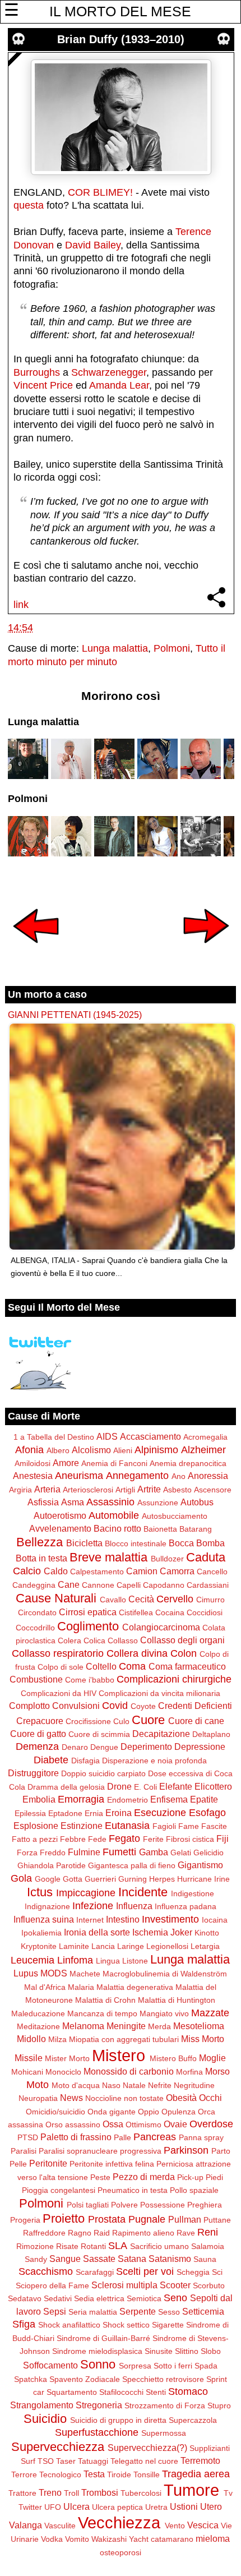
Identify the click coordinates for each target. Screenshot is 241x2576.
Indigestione (193, 1893)
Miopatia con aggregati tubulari (124, 2039)
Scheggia (193, 2272)
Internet (90, 1920)
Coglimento (88, 1626)
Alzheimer (203, 1450)
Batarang (196, 1529)
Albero (58, 1450)
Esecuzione (160, 1813)
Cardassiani (208, 1585)
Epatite (204, 1799)
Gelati (181, 1852)
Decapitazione (161, 1734)
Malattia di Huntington (177, 2000)
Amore (66, 1463)
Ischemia (150, 1932)
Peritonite (48, 2163)
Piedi (214, 2177)
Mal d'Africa (45, 1987)
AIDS (107, 1436)
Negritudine (194, 2085)
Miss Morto (203, 2039)
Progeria (25, 2220)
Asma (73, 1502)
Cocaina (170, 1612)
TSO (46, 2461)
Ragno (80, 2233)
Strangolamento (42, 2405)
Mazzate (210, 2013)
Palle (122, 2137)
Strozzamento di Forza (165, 2406)
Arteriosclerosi (88, 1490)
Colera (69, 1640)
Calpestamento (97, 1572)
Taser (66, 2461)
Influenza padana (186, 1906)
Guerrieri (100, 1879)
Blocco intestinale (136, 1543)
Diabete (51, 1760)
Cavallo (113, 1600)
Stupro (219, 2406)
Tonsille (147, 2474)
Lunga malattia (115, 648)
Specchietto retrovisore (163, 2379)
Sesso (169, 2312)
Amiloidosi (33, 1463)
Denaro (75, 1747)
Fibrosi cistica (190, 1839)
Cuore (148, 1720)
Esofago (207, 1813)
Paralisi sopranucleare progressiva (100, 2151)
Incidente (143, 1892)
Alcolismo (91, 1450)
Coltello (101, 1666)
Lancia (103, 1946)
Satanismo (170, 2259)
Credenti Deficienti (195, 1706)
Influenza (134, 1906)
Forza (27, 1852)
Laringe (131, 1946)
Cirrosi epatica (88, 1612)
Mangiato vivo (164, 2013)
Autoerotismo (60, 1515)
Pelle (18, 2164)
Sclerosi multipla (124, 2285)
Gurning (133, 1879)
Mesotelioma (199, 2026)
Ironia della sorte (97, 1932)
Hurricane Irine (203, 1879)
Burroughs (37, 372)
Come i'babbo (90, 1680)
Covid (115, 1706)
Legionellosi (167, 1946)
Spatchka (31, 2379)
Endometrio (128, 1800)
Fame (189, 1826)
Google (48, 1879)
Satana (132, 2259)
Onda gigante (112, 2112)
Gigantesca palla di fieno (132, 1865)
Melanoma (83, 2026)
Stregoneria (99, 2405)
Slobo (211, 2351)
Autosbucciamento (175, 1516)
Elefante (176, 1786)
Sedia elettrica (99, 2298)
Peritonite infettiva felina (112, 2164)
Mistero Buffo (173, 2058)
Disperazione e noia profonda (154, 1761)
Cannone (98, 1585)
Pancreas (155, 2137)
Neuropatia (38, 2098)
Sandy (36, 2259)
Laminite (74, 1946)
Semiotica (144, 2298)
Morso (217, 2071)
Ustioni (184, 2506)
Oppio (149, 2112)
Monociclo (63, 2072)
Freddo (53, 1852)
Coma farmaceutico (187, 1666)
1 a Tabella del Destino (54, 1437)
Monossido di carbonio (129, 2071)
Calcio (27, 1571)
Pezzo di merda (144, 2177)
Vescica (203, 2525)
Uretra (156, 2507)
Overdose (211, 2124)
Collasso (123, 1640)
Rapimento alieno (143, 2233)
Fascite (214, 1826)
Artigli (125, 1490)
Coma (132, 1666)
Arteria (47, 1489)
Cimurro (210, 1600)
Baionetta (160, 1529)
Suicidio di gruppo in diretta (118, 2420)
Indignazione (47, 1906)
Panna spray (201, 2137)
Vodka (52, 2539)
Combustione (36, 1679)
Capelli (129, 1585)
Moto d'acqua (76, 2085)
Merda (159, 2026)
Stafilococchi (121, 2392)
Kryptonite (39, 1946)
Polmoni (172, 648)
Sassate (99, 2259)
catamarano (172, 2539)
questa (29, 205)
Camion (142, 1571)
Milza (57, 2039)
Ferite (153, 1839)
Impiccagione (86, 1893)
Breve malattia (108, 1557)
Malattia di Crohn (105, 2000)
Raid (102, 2233)
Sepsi (55, 2311)
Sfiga (24, 2324)
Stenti (156, 2392)
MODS (54, 1973)
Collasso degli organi (182, 1640)
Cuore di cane (196, 1721)
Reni (208, 2232)
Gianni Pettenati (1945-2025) (75, 1015)
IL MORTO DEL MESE (120, 11)
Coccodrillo (35, 1628)
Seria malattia (93, 2312)
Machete (85, 1974)
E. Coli (145, 1787)
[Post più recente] (36, 951)
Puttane (217, 2220)
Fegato (124, 1838)
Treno (50, 2492)
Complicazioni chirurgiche (174, 1679)
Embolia (39, 1799)
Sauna (205, 2259)
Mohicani (27, 2072)
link (21, 605)
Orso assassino (73, 2125)
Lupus (26, 1973)
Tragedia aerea (196, 2474)
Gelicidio (208, 1852)
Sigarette (168, 2325)
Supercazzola (193, 2420)
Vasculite (60, 2526)
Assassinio (110, 1502)
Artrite (149, 1489)
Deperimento (146, 1746)
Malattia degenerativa (135, 1987)
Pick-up (190, 2177)
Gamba (154, 1852)
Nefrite (160, 2085)
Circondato (37, 1612)
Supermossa (164, 2433)
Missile (29, 2058)
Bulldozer (167, 1559)
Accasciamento (150, 1436)
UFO (53, 2507)
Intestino (123, 1919)
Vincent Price (43, 385)
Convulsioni (76, 1706)
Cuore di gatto (38, 1734)
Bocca (181, 1543)
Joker (181, 1932)
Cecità (141, 1599)
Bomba (210, 1543)
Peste (100, 2177)
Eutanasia (127, 1826)
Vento (175, 2526)
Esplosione (36, 1826)
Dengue (104, 1747)
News (71, 2098)
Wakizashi (109, 2539)
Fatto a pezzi (35, 1839)
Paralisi (24, 2151)
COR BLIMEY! (100, 192)
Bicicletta (84, 1543)
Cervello (175, 1599)
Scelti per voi (145, 2271)
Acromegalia (205, 1437)
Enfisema (169, 1799)
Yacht (139, 2539)
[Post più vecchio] (206, 951)
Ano (179, 1476)
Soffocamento (50, 2365)
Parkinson (186, 2150)
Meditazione (38, 2026)
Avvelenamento (60, 1528)
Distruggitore (33, 1773)
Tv (228, 2493)
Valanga (26, 2525)
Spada (206, 2366)
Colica (94, 1640)
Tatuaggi (93, 2461)
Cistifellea (136, 1612)
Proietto (64, 2218)
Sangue (65, 2259)
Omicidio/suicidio (55, 2112)
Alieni (123, 1450)
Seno (175, 2298)
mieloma (213, 2538)
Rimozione (35, 2246)
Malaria (81, 1987)
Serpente (138, 2311)
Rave (186, 2233)
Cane (69, 1584)
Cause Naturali (56, 1598)
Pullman (185, 2219)
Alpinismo (156, 1450)
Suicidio (45, 2419)
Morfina (189, 2072)
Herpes (162, 1879)
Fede (97, 1839)
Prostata (107, 2219)
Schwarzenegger (109, 372)
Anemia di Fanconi (114, 1463)
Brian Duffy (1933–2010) (121, 39)
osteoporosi (121, 2552)
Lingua (108, 1961)
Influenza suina (44, 1919)
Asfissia (43, 1502)
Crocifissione (88, 1721)
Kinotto (207, 1933)
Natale (134, 2085)
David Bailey (93, 245)
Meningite (126, 2026)
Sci (217, 2272)
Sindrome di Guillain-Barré (103, 2338)
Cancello (212, 1572)
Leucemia (33, 1960)
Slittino (187, 2351)
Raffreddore (44, 2233)
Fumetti (119, 1852)
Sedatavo (25, 2298)
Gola (21, 1878)
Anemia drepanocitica (188, 1463)
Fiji (223, 1838)
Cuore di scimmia (99, 1734)
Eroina (119, 1813)
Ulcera (77, 2506)
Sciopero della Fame (52, 2285)
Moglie (212, 2058)
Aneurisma (79, 1476)
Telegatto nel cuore (144, 2461)
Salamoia (208, 2246)
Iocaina (215, 1920)
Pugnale (147, 2219)
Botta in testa (41, 1558)
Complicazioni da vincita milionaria (159, 1693)
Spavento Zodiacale (85, 2379)
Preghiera (205, 2205)
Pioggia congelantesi (59, 2190)
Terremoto (200, 2460)
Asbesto (177, 1490)
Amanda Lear (119, 385)
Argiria (20, 1490)
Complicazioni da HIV (59, 1693)
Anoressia (208, 1476)
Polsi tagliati (88, 2205)
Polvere (124, 2205)
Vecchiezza (119, 2523)
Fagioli (164, 1826)
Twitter (30, 2507)
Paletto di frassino (76, 2137)
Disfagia (85, 1761)
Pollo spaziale (194, 2190)
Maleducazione (38, 2013)
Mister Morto (67, 2058)
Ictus (40, 1892)
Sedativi (58, 2298)
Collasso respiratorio (58, 1653)
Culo (121, 1721)
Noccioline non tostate (124, 2098)
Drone (119, 1786)
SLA (118, 2246)
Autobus (197, 1502)
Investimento (170, 1919)
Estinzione (82, 1826)
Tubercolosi (141, 2493)
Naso (111, 2085)
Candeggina (34, 1585)
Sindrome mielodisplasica (97, 2351)
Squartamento (72, 2392)
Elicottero (213, 1786)
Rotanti (93, 2246)
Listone (135, 1961)
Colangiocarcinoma (161, 1627)
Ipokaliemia (41, 1933)
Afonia (29, 1450)
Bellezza (40, 1542)
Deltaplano (211, 1734)
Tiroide (119, 2474)
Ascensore (213, 1490)
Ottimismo (143, 2125)
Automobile (114, 1515)
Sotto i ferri (173, 2366)
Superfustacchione (97, 2432)
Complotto (29, 1706)
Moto (38, 2085)
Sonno (98, 2364)
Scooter (175, 2285)
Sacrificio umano (159, 2246)
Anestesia (33, 1476)
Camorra (177, 1571)
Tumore (191, 2490)
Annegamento (137, 1476)
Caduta (206, 1557)
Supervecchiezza (58, 2447)
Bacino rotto (117, 1528)
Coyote (143, 1706)
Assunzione (158, 1503)
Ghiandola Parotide (52, 1865)
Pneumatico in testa (133, 2190)
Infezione (93, 1906)
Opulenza (179, 2112)
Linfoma (75, 1960)
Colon (184, 1653)
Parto (221, 2151)
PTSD (28, 2137)
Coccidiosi (205, 1612)
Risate (67, 2246)
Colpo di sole (61, 1667)
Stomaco (188, 2391)
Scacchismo (46, 2271)
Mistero (119, 2056)
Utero (211, 2506)
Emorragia (81, 1799)
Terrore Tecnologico (46, 2474)
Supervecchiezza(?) (147, 2448)
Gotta (73, 1879)
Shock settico (126, 2325)
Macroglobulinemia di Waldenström (165, 1974)
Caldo (56, 1571)
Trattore (22, 2493)
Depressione (200, 1746)
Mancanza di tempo (102, 2013)
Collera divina (137, 1653)
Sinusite (159, 2351)
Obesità (181, 2098)
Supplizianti (210, 2448)
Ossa (113, 2124)
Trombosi (100, 2492)
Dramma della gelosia (66, 1787)
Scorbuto (209, 2285)
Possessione (163, 2205)
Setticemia (203, 2311)
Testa (94, 2474)
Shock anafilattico (69, 2325)
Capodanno (164, 1585)
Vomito (77, 2539)
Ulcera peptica (117, 2507)
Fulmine (84, 1852)
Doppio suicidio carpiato (103, 1773)
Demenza (37, 1746)
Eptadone (65, 1813)
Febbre (73, 1839)
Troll (71, 2493)
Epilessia (30, 1813)
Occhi (210, 2098)
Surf (28, 2461)
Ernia (94, 1813)
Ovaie (175, 2124)
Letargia (205, 1946)
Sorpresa (135, 2366)
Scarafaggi (95, 2272)
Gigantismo (200, 1865)
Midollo (31, 2039)
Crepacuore (40, 1721)
